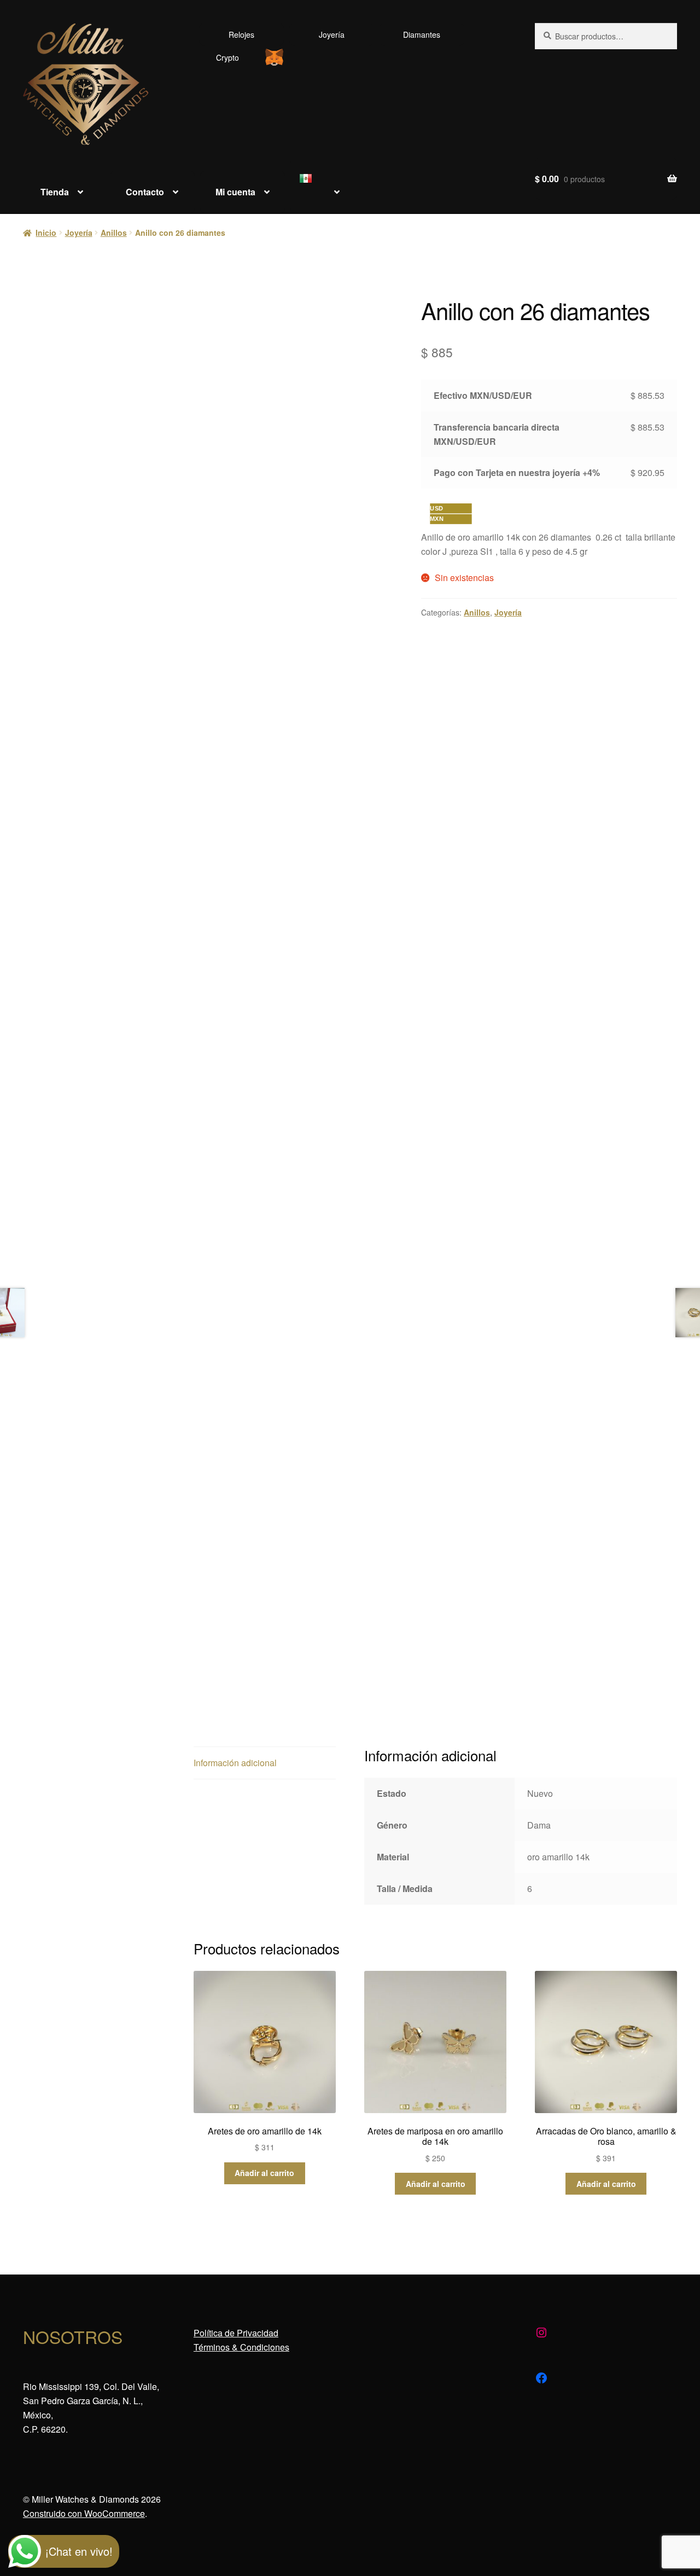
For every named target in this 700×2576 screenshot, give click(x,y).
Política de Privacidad (236, 2333)
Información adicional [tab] (235, 1763)
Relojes (241, 34)
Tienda (55, 192)
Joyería (332, 34)
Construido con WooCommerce (84, 2513)
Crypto (227, 57)
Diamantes (422, 34)
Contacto (145, 192)
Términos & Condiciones (241, 2347)
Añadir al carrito (264, 2173)
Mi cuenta (235, 192)
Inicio (46, 233)
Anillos (114, 233)
